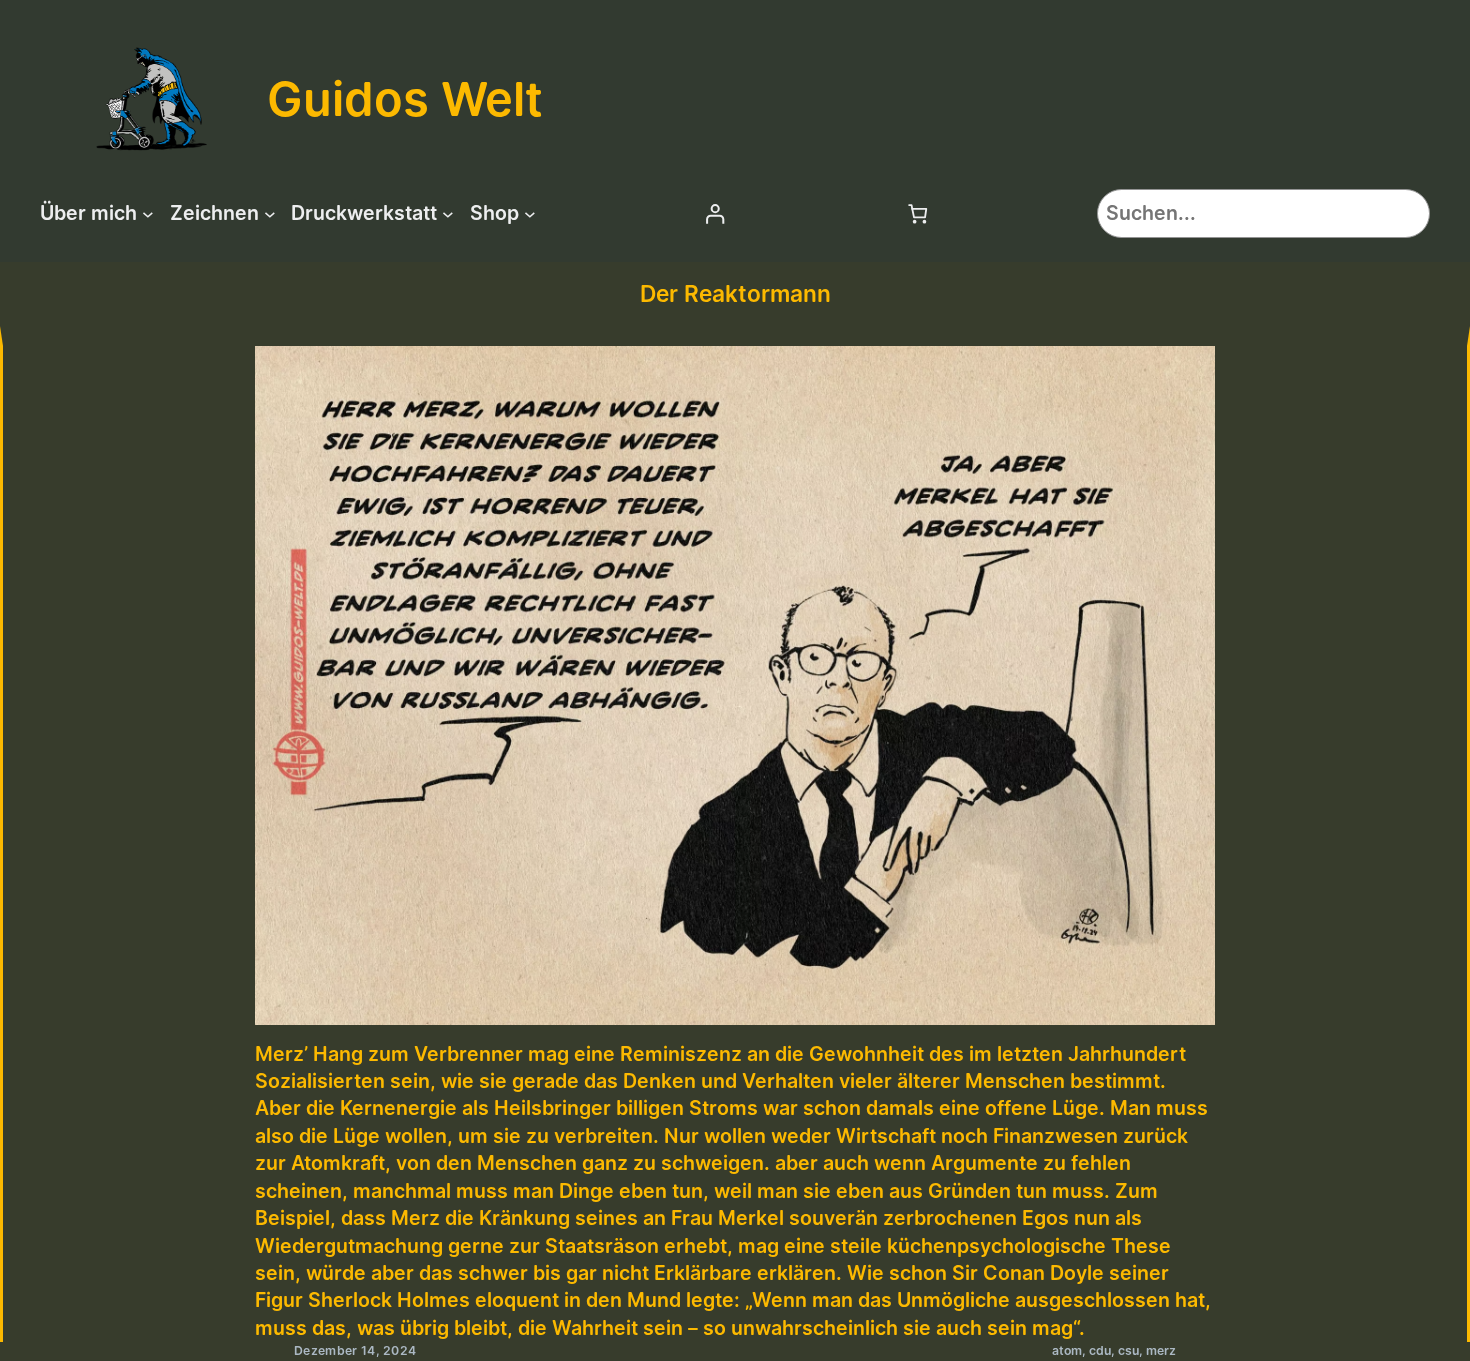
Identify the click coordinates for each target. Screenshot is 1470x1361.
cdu (1100, 1350)
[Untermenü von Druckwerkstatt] (448, 214)
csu (1128, 1350)
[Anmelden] (714, 213)
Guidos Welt (405, 98)
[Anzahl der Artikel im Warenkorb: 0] (918, 213)
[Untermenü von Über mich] (148, 214)
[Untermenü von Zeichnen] (270, 214)
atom (1067, 1350)
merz (1161, 1350)
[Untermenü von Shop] (530, 214)
